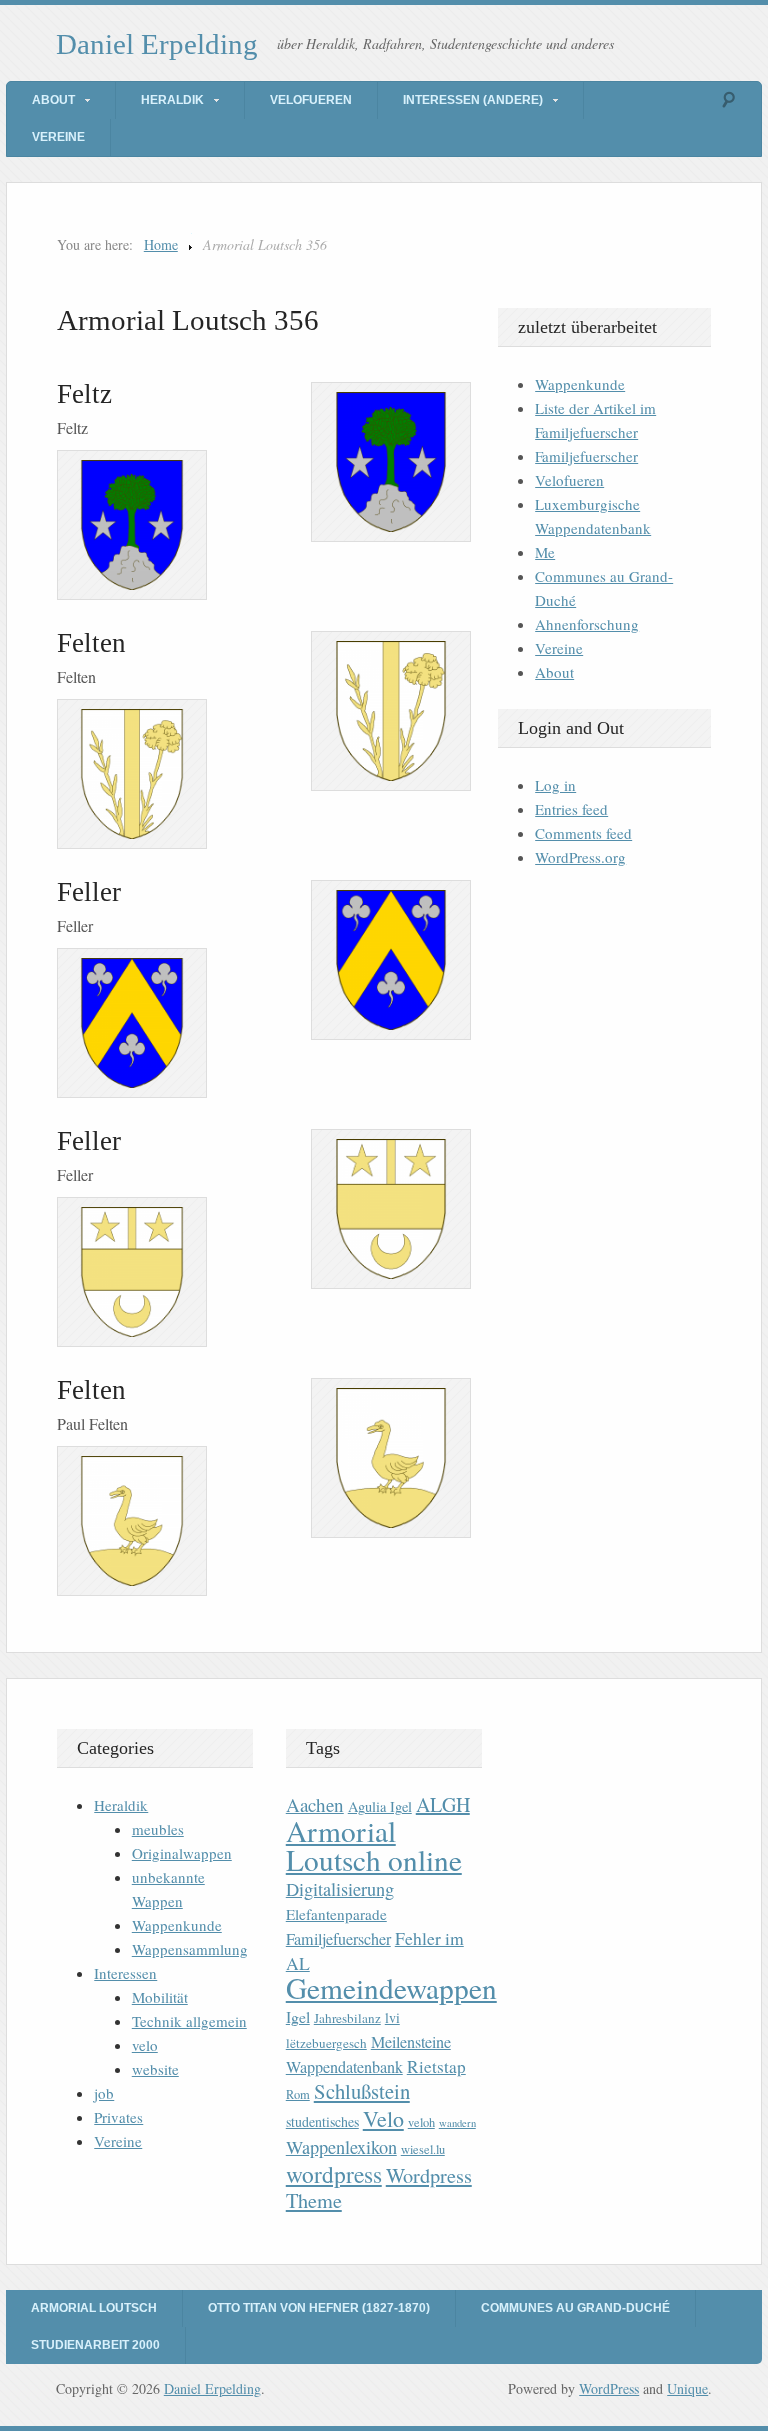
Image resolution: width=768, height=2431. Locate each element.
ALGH (443, 1804)
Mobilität (160, 1997)
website (155, 2069)
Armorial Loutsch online (374, 1845)
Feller (89, 892)
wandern (457, 2123)
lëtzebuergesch (326, 2043)
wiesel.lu (423, 2149)
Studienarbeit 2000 (95, 2345)
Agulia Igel (380, 1806)
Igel (298, 2016)
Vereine (58, 137)
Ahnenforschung (587, 624)
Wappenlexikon (341, 2147)
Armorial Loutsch (94, 2308)
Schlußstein (362, 2091)
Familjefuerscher (586, 456)
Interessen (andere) (473, 100)
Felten (91, 643)
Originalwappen (182, 1853)
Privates (118, 2117)
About (53, 100)
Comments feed (583, 833)
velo (145, 2045)
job (104, 2093)
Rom (298, 2094)
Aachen (315, 1804)
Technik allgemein (189, 2021)
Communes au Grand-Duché (575, 2308)
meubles (158, 1829)
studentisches (322, 2121)
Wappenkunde (580, 384)
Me (545, 552)
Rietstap (436, 2066)
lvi (392, 2017)
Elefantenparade (336, 1914)
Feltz (84, 394)
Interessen (125, 1973)
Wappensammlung (190, 1949)
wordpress (334, 2174)
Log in (555, 785)
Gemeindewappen (391, 1987)
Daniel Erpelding (157, 44)
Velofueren (311, 100)
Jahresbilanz (347, 2018)
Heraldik (172, 100)
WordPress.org (580, 857)
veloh (421, 2122)
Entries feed (571, 809)
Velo (383, 2118)
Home (161, 244)
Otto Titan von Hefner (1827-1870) (319, 2308)
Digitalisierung (340, 1889)
